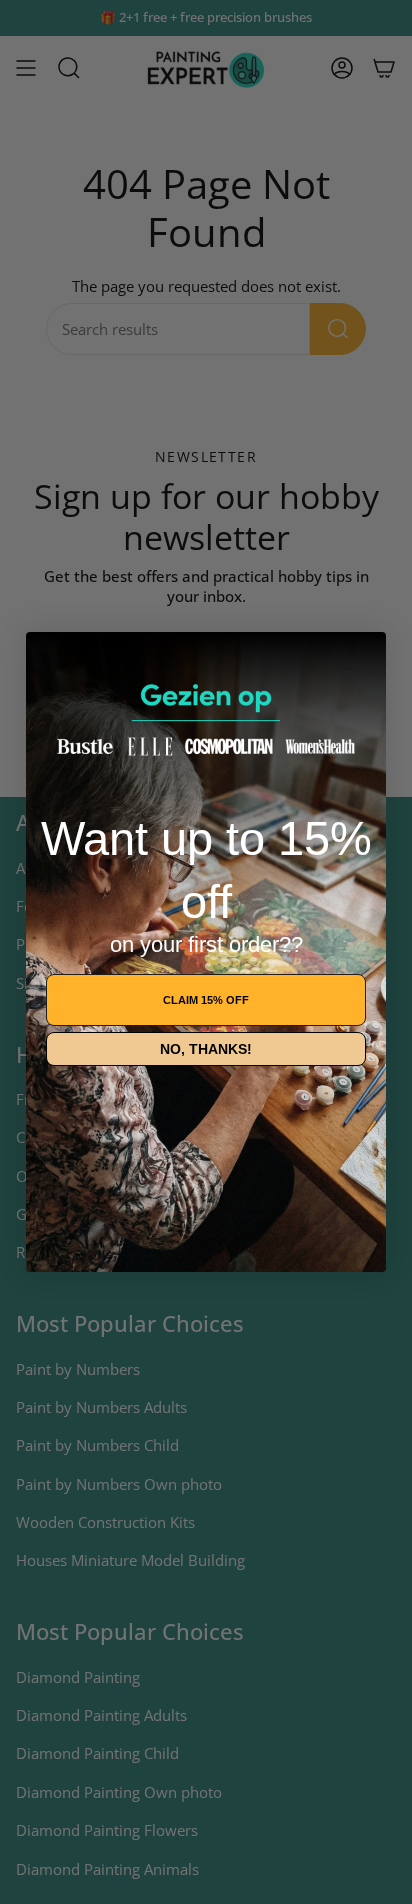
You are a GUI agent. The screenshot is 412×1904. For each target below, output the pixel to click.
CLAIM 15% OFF (206, 1000)
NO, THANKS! (206, 1049)
